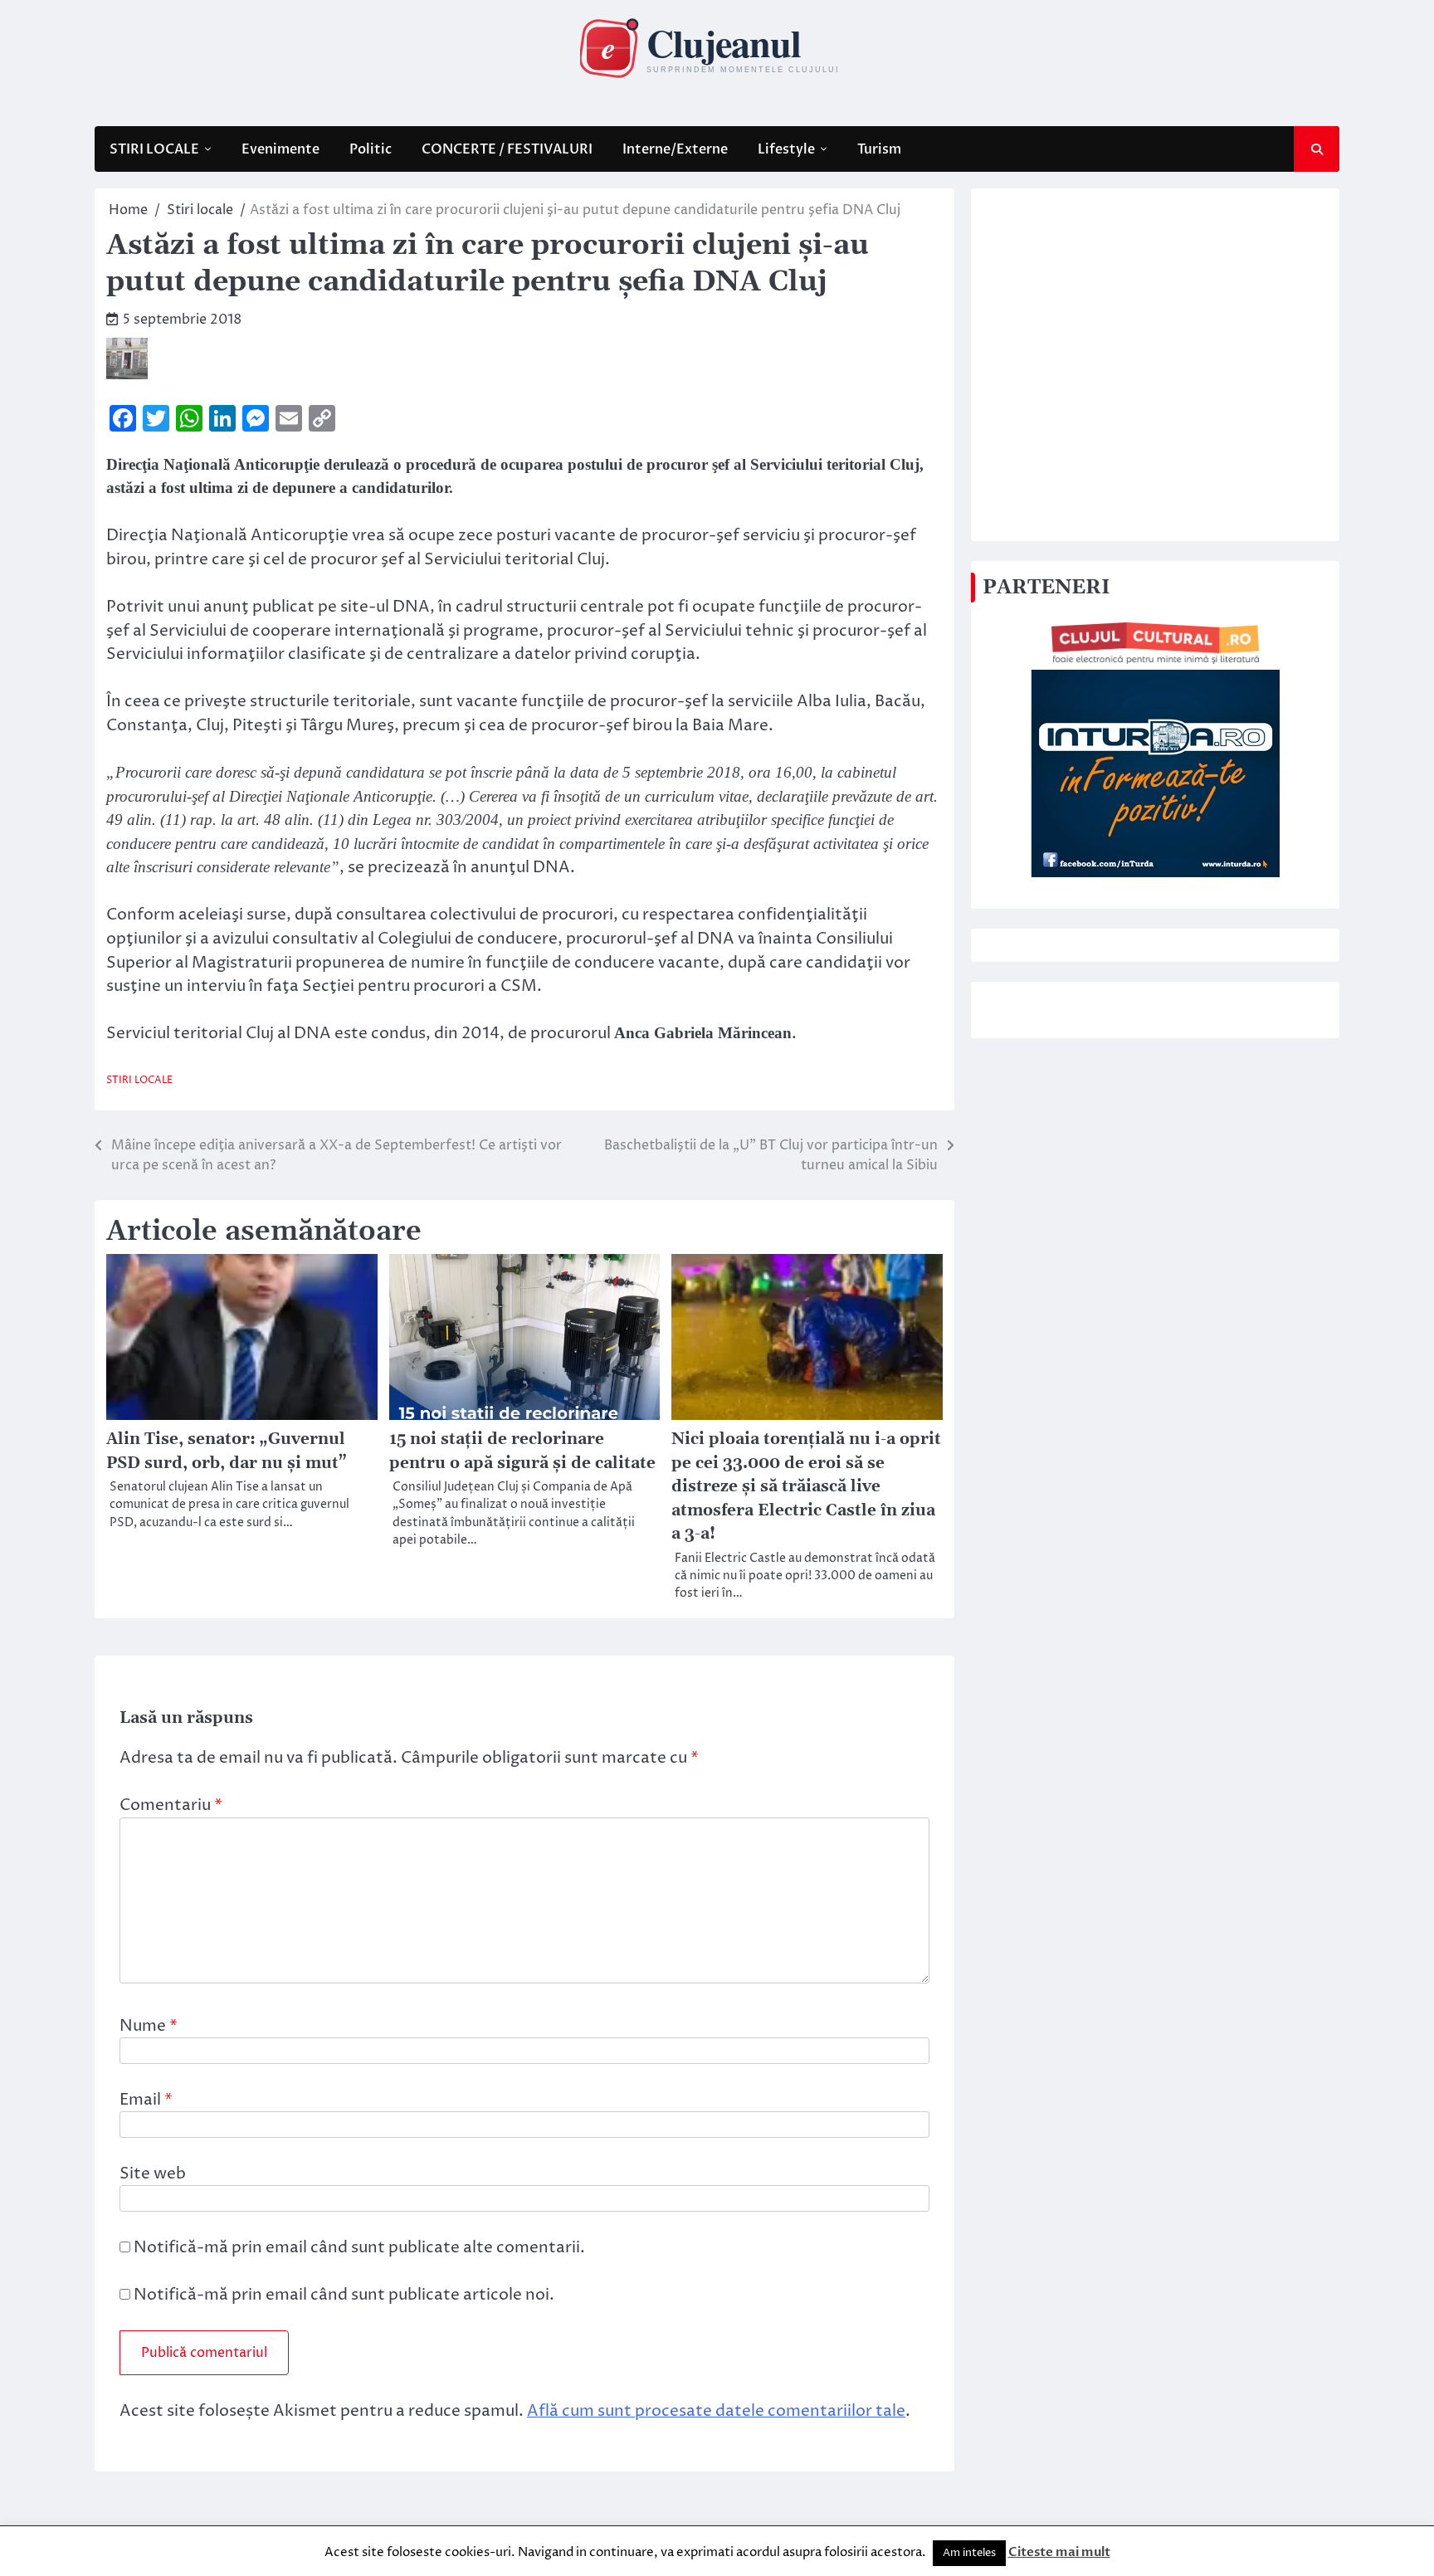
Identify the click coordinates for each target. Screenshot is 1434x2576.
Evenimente (280, 149)
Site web (153, 2173)
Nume (149, 2026)
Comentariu (171, 1805)
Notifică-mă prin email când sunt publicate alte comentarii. (359, 2247)
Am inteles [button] (969, 2553)
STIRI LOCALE (154, 149)
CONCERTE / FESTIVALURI (507, 149)
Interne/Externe (675, 149)
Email (146, 2100)
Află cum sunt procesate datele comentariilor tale (716, 2411)
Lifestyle (786, 149)
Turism (879, 149)
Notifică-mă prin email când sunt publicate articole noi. (344, 2295)
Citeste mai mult (1059, 2552)
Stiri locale (139, 1080)
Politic (371, 149)
